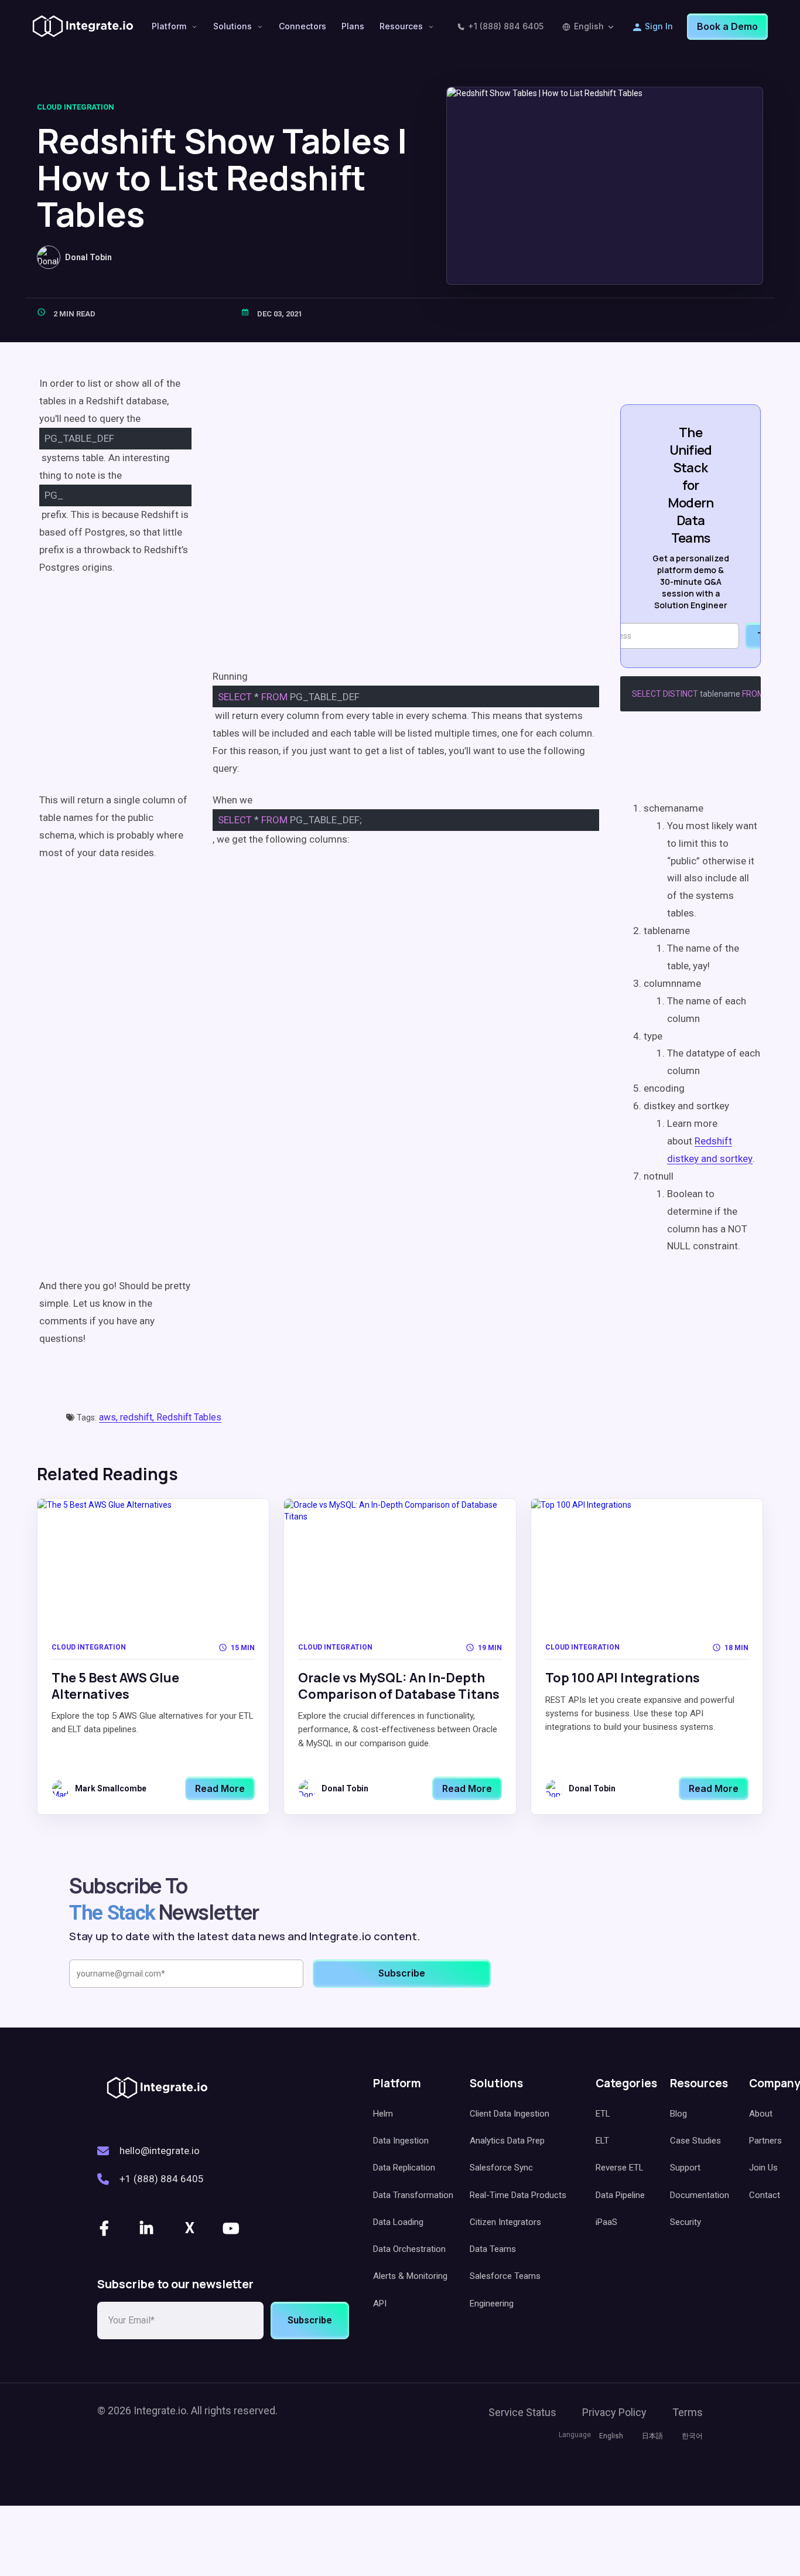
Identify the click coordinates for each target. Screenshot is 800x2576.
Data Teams (493, 2249)
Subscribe (310, 2320)
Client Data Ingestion (510, 2114)
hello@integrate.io (160, 2151)
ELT (602, 2141)
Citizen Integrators (505, 2222)
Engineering (492, 2304)
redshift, (138, 1417)
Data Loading (398, 2222)
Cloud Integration (76, 107)
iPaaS (606, 2222)
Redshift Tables (189, 1417)
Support (685, 2168)
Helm (383, 2114)
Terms (688, 2412)
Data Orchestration (409, 2249)
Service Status (522, 2412)
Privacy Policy (614, 2412)
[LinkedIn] (148, 2229)
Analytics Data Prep (507, 2141)
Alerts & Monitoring (410, 2276)
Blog (678, 2114)
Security (686, 2222)
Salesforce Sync (501, 2168)
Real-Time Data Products (518, 2195)
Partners (765, 2141)
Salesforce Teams (505, 2276)
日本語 (652, 2436)
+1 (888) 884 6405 (506, 26)
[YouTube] (232, 2229)
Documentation (700, 2195)
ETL (603, 2114)
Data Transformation (413, 2195)
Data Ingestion (401, 2141)
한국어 (692, 2436)
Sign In (659, 26)
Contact (765, 2195)
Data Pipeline (620, 2195)
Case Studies (695, 2141)
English (589, 26)
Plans (353, 26)
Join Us (763, 2168)
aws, (110, 1417)
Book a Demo (727, 26)
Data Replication (404, 2168)
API (380, 2304)
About (761, 2114)
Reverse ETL (620, 2168)
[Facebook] (105, 2229)
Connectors (302, 26)
